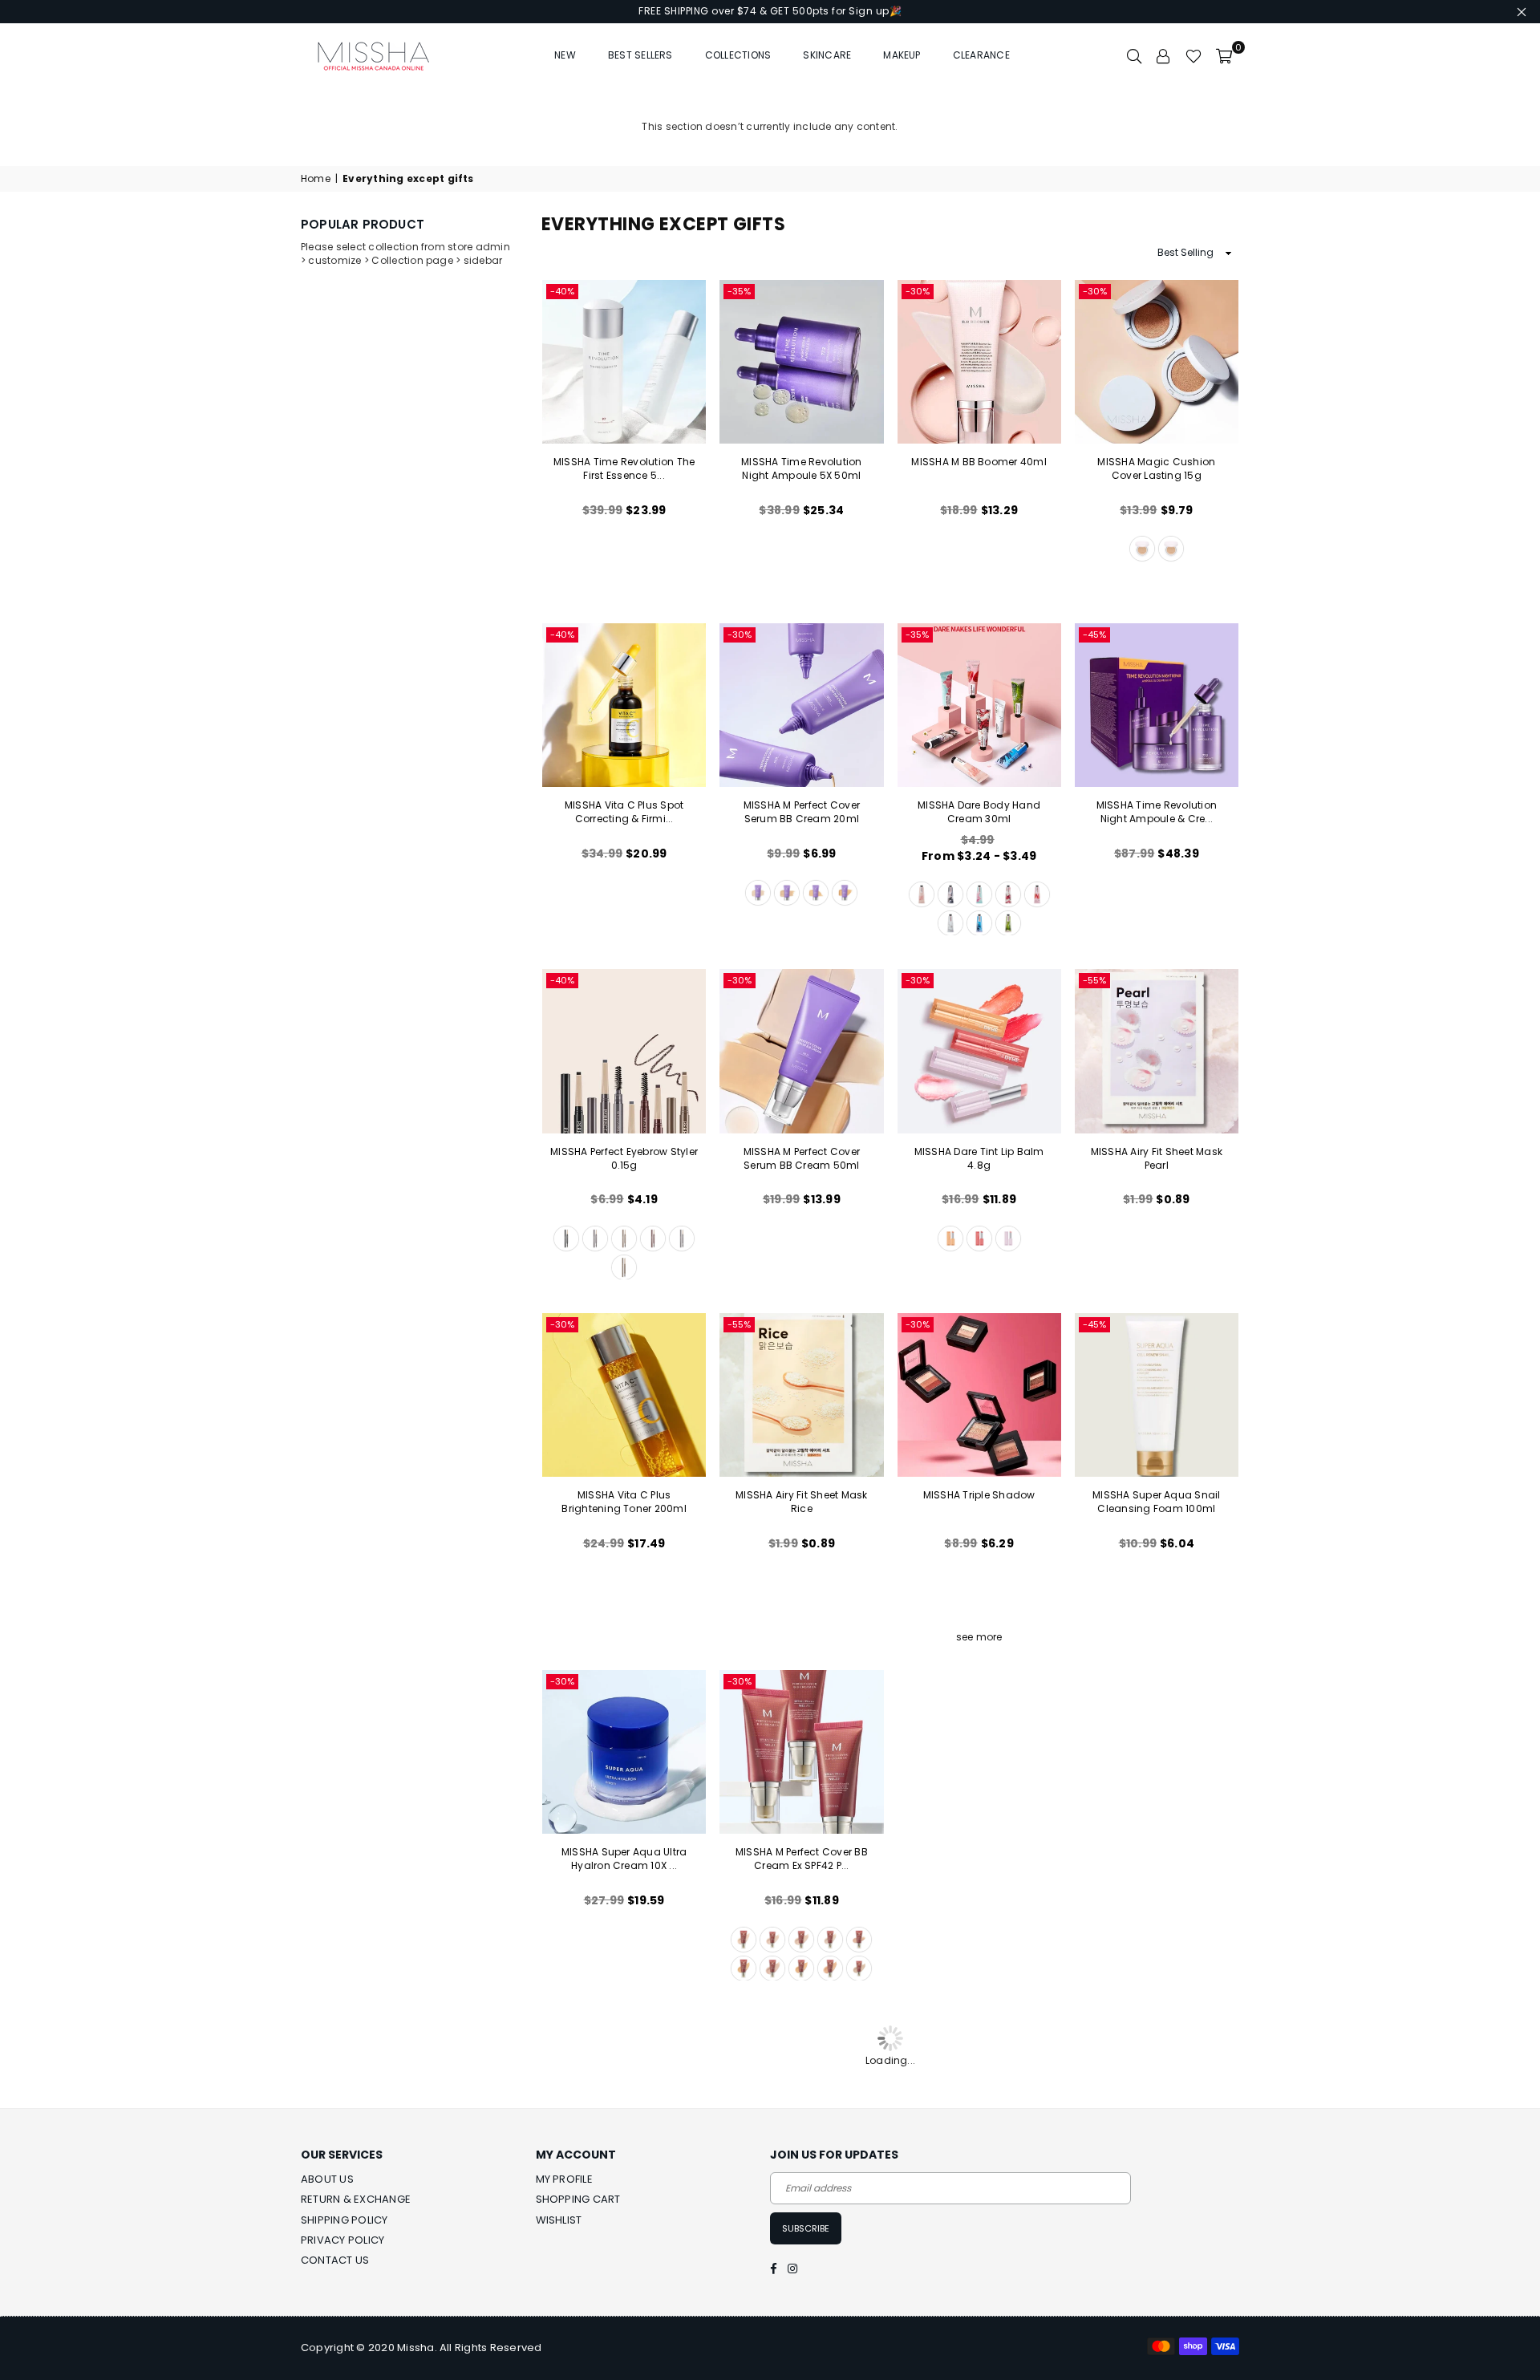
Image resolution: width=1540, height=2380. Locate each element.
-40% (562, 291)
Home (316, 179)
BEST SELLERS (640, 55)
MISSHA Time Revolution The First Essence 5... (624, 468)
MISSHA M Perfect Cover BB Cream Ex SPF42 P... (802, 1859)
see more (979, 1637)
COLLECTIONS (738, 55)
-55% (1094, 980)
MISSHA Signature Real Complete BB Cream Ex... (624, 2203)
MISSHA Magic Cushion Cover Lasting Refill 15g (1156, 1859)
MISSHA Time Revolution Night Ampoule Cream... (979, 1859)
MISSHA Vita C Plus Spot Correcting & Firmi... (624, 812)
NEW (565, 55)
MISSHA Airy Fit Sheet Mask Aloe (801, 2203)
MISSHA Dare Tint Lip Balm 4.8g (979, 1158)
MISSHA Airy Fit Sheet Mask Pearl (1157, 1158)
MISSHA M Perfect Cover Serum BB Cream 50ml (802, 1158)
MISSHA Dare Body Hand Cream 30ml (979, 812)
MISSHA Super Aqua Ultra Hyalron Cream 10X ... (624, 1859)
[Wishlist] (1193, 55)
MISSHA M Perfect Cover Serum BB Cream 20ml (802, 812)
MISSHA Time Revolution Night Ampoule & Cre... (1157, 812)
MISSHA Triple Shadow (979, 1495)
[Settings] (1164, 55)
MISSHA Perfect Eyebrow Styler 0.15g (624, 1158)
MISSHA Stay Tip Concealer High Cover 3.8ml (979, 2203)
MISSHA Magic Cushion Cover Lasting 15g (1156, 468)
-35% (739, 291)
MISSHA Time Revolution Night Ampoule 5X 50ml (801, 468)
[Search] (1134, 55)
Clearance (981, 55)
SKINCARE (827, 55)
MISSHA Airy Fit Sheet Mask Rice (801, 1502)
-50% (1095, 2025)
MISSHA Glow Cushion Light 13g (1157, 2203)
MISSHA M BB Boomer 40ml (979, 462)
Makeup (902, 55)
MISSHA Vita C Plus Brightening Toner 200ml (624, 1502)
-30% (918, 291)
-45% (1094, 635)
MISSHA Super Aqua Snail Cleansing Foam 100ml (1157, 1502)
